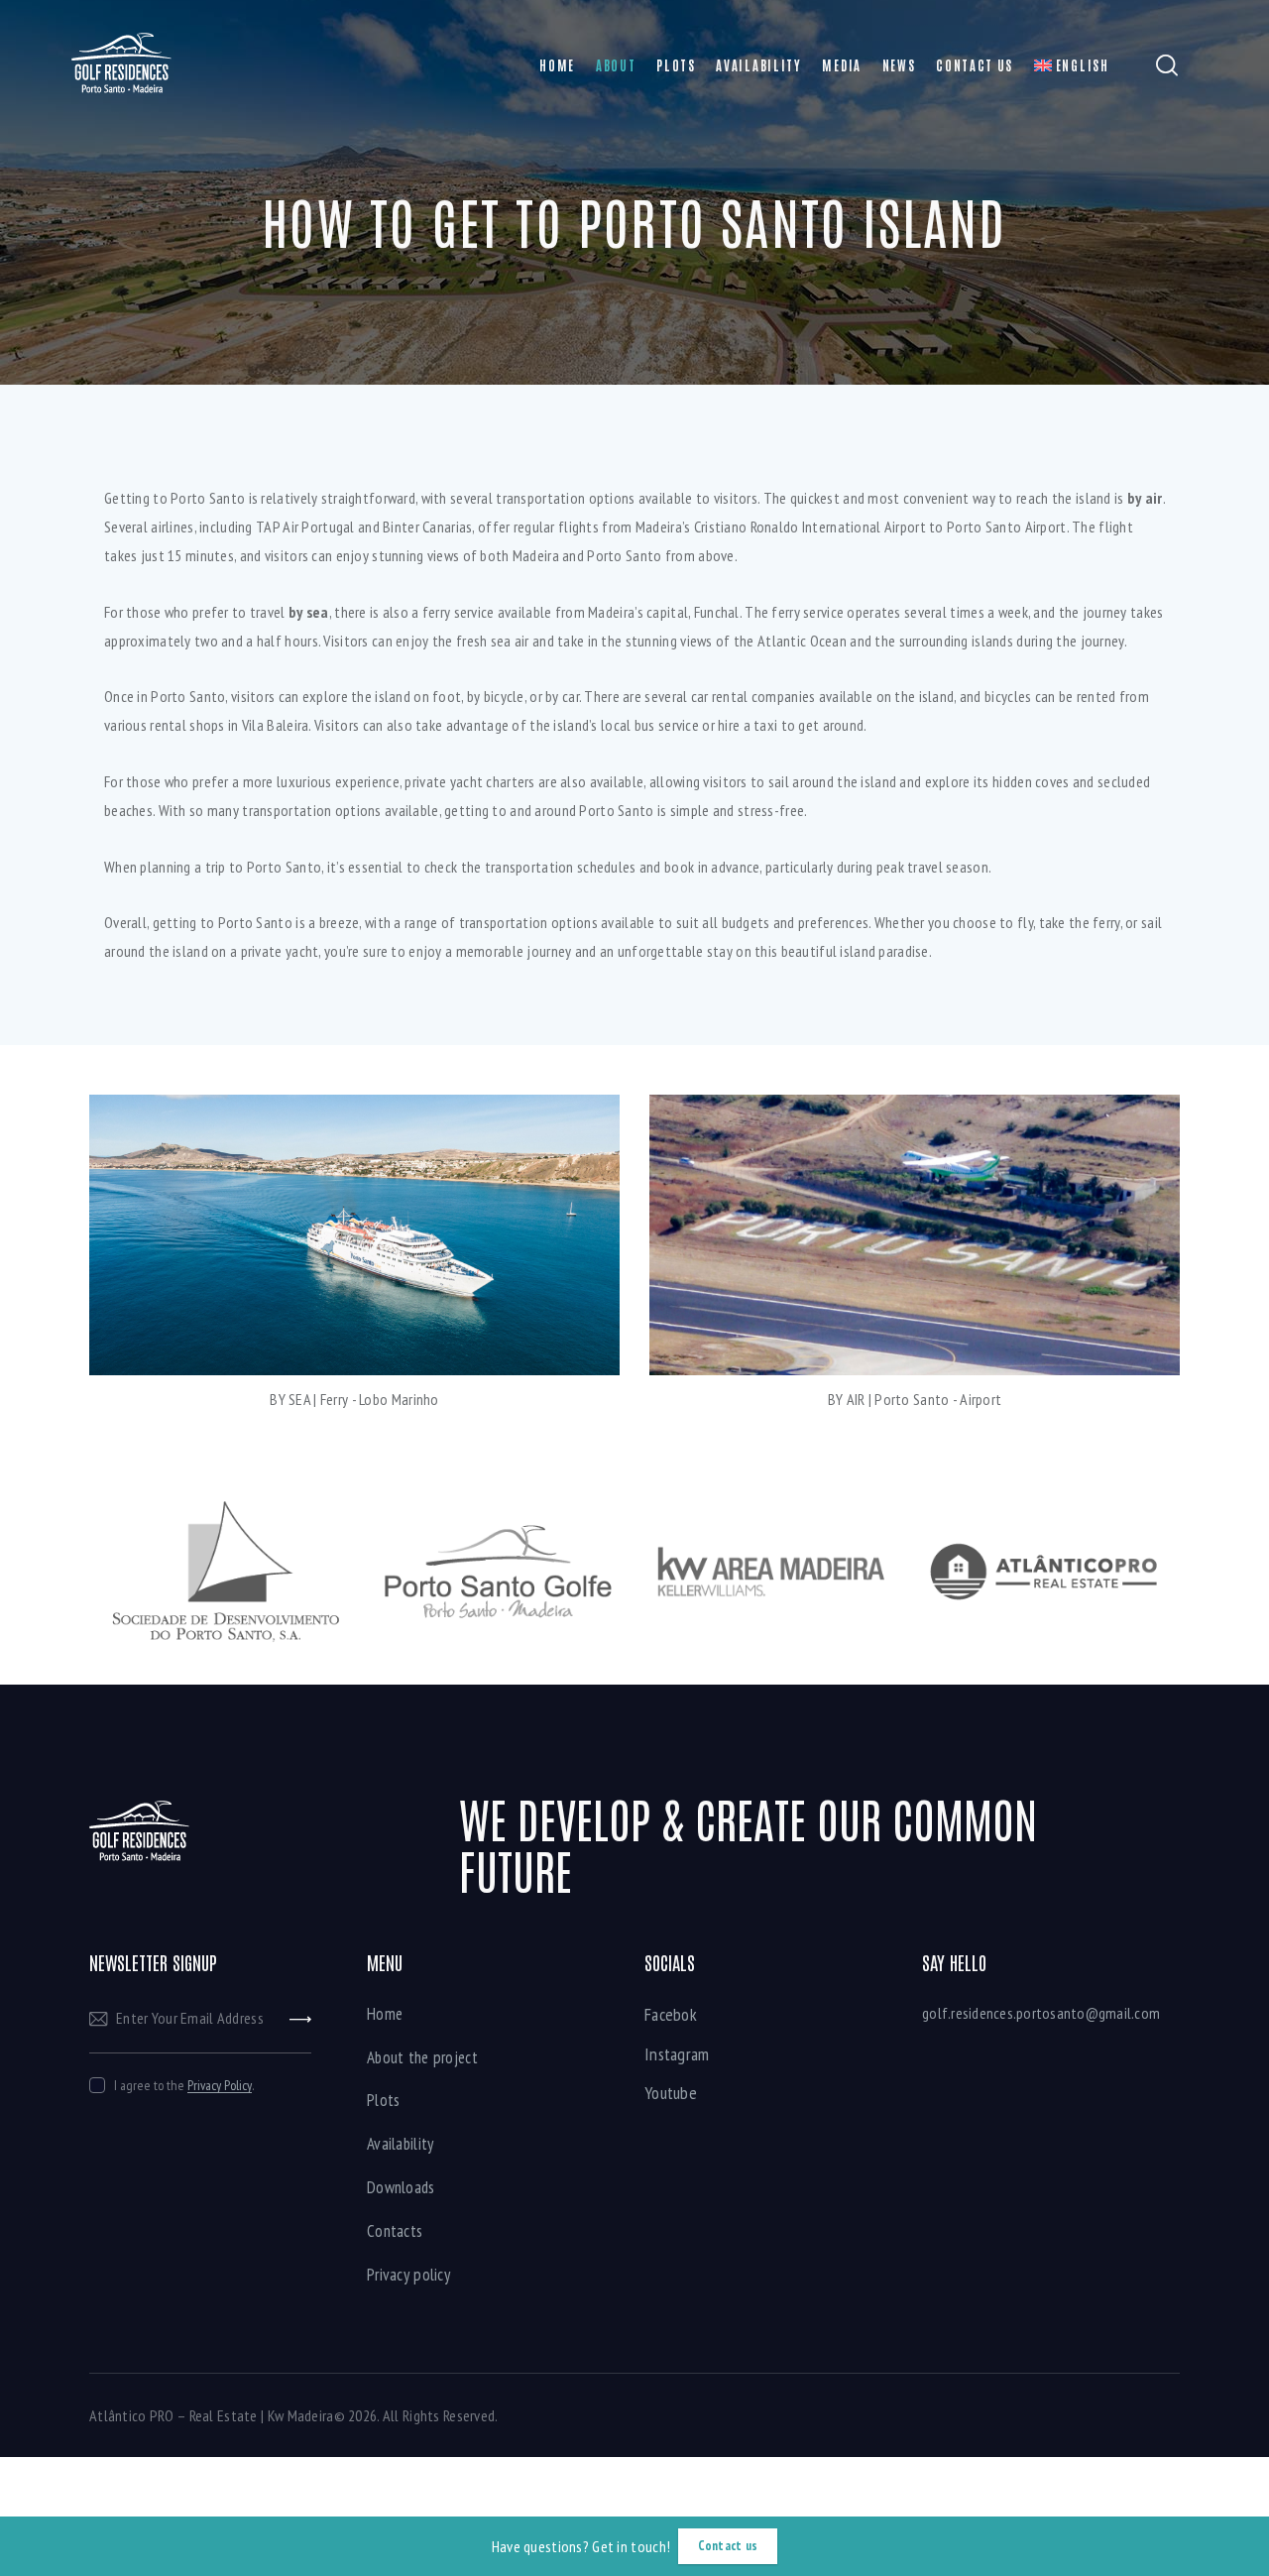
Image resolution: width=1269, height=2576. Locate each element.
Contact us (728, 2546)
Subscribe (300, 2019)
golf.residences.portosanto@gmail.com (1041, 2013)
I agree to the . (184, 2085)
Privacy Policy (220, 2086)
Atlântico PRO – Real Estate (173, 2415)
